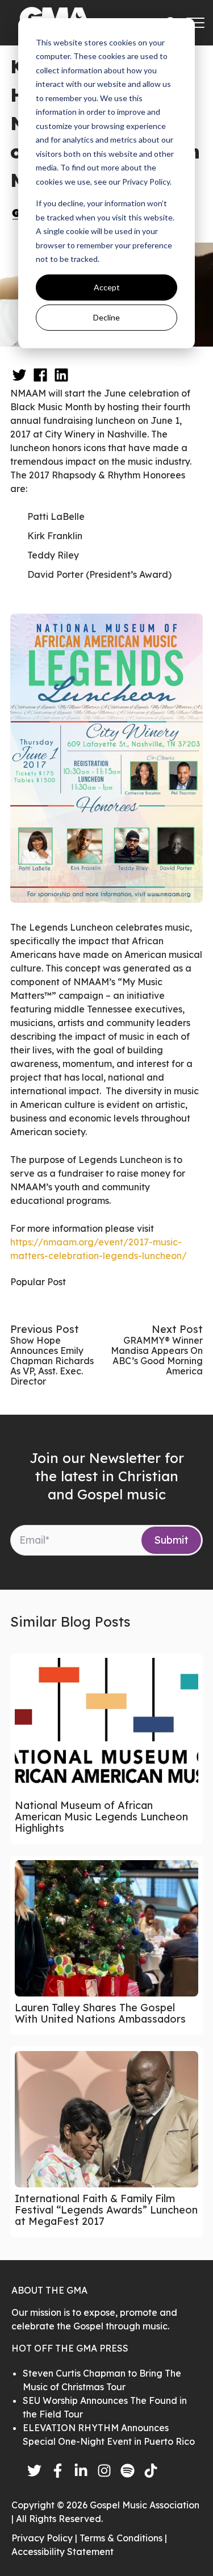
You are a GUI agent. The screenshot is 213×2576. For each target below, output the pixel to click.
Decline (106, 317)
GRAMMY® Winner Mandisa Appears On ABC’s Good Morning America (157, 1356)
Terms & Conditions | (123, 2538)
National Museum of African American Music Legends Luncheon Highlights (101, 1817)
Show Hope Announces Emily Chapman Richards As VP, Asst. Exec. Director (52, 1361)
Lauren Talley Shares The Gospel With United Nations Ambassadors (100, 2013)
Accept (107, 287)
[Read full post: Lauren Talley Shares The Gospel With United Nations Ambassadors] (106, 1928)
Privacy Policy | (45, 2538)
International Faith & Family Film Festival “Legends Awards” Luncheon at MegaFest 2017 (106, 2210)
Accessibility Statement (62, 2552)
